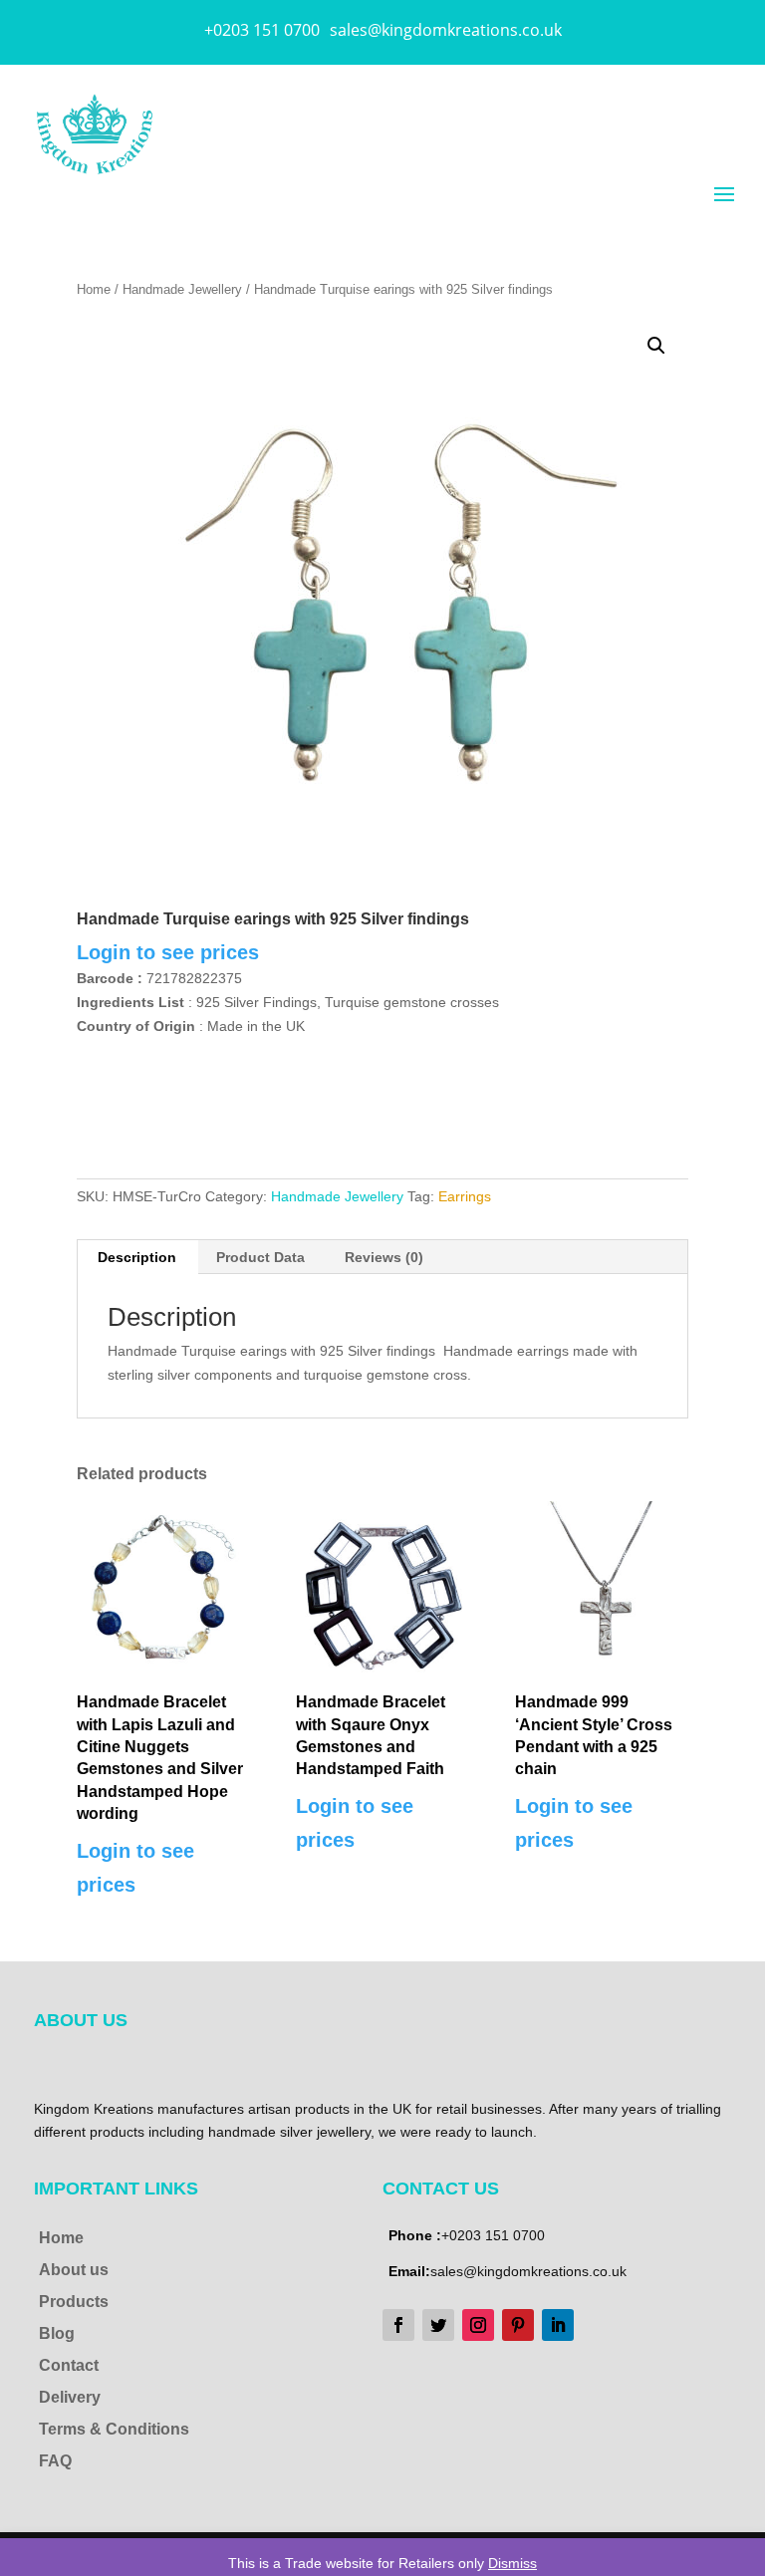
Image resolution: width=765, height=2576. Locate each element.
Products (74, 2302)
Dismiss (512, 2563)
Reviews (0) (384, 1257)
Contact (69, 2365)
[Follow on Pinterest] (518, 2325)
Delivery (70, 2397)
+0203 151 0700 (262, 30)
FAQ (55, 2461)
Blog (57, 2333)
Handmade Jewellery (182, 289)
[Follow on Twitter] (438, 2325)
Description (137, 1257)
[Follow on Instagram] (478, 2325)
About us (74, 2270)
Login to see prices (168, 952)
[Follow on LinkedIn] (558, 2325)
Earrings (465, 1196)
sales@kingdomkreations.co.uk (446, 30)
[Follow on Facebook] (398, 2325)
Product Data (260, 1257)
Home (94, 289)
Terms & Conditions (114, 2429)
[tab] (137, 1257)
